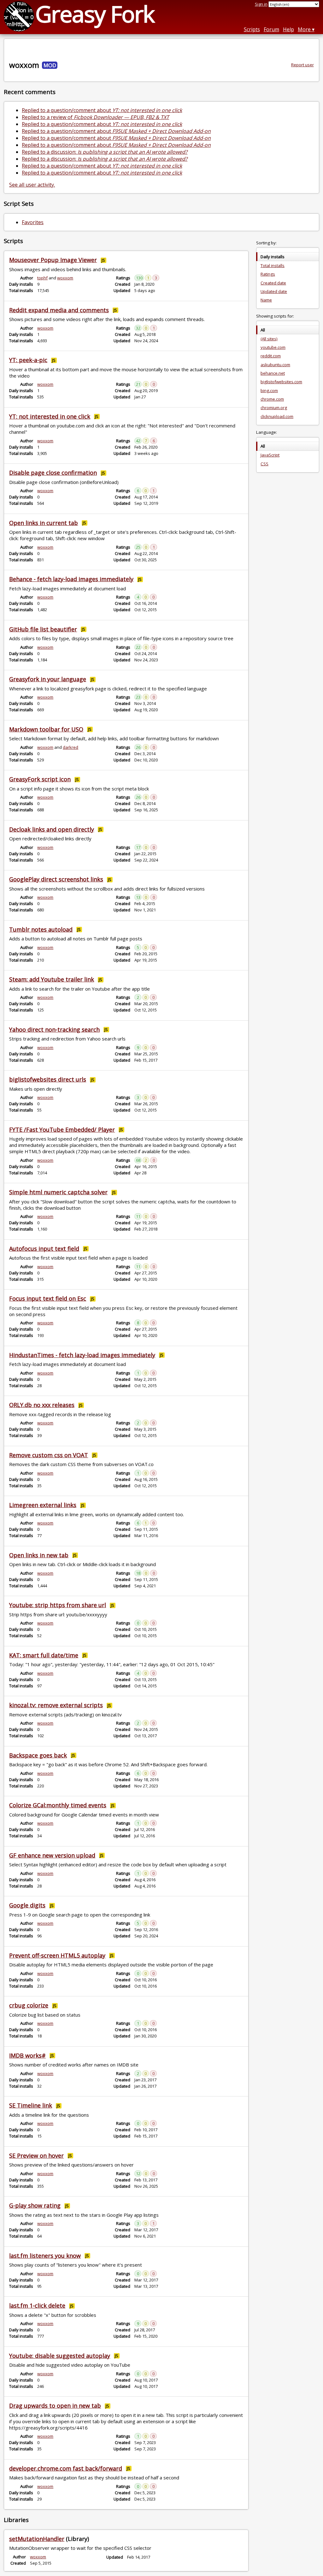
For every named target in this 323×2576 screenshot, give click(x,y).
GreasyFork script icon (40, 779)
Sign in (261, 4)
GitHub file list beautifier (43, 629)
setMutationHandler (37, 2539)
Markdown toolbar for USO (46, 729)
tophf (42, 278)
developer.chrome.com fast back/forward (66, 2468)
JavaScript (270, 455)
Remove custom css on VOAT (49, 1455)
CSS (264, 464)
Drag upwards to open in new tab (55, 2406)
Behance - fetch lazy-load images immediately (71, 579)
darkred (70, 747)
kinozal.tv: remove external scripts (56, 1705)
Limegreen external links (43, 1505)
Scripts (252, 29)
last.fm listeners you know (45, 2256)
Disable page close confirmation (53, 473)
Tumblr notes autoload (41, 929)
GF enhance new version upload (52, 1855)
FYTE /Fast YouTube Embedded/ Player (62, 1130)
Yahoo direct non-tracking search (54, 1029)
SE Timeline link (31, 2105)
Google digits (27, 1905)
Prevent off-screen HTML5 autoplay (57, 1955)
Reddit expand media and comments (59, 310)
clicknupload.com (277, 416)
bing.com (269, 391)
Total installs (273, 265)
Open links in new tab (39, 1555)
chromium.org (274, 408)
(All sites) (269, 339)
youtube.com (273, 347)
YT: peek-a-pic (28, 360)
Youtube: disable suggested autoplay (60, 2356)
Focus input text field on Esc (48, 1298)
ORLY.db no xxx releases (42, 1405)
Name (266, 300)
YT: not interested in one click (50, 416)
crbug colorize (29, 2005)
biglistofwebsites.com (281, 382)
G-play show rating (35, 2205)
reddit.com (271, 356)
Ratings (268, 274)
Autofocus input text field (44, 1249)
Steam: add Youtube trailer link (52, 979)
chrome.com (272, 399)
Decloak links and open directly (52, 829)
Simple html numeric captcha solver (58, 1192)
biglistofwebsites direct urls (48, 1079)
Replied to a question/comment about (102, 110)
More (304, 29)
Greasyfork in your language (48, 679)
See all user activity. (32, 185)
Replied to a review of (95, 117)
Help (288, 29)
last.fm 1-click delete (37, 2305)
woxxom (65, 278)
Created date (273, 283)
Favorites (33, 222)
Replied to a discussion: (105, 152)
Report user (302, 65)
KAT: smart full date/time (44, 1655)
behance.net (273, 373)
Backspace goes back (38, 1755)
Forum (271, 29)
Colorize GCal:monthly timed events (58, 1805)
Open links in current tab (44, 523)
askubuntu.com (275, 365)
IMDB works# (27, 2055)
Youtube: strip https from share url (58, 1605)
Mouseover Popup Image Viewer (53, 260)
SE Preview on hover (36, 2156)
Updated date (274, 291)
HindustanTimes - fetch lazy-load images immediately (82, 1355)
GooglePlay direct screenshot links (56, 879)
